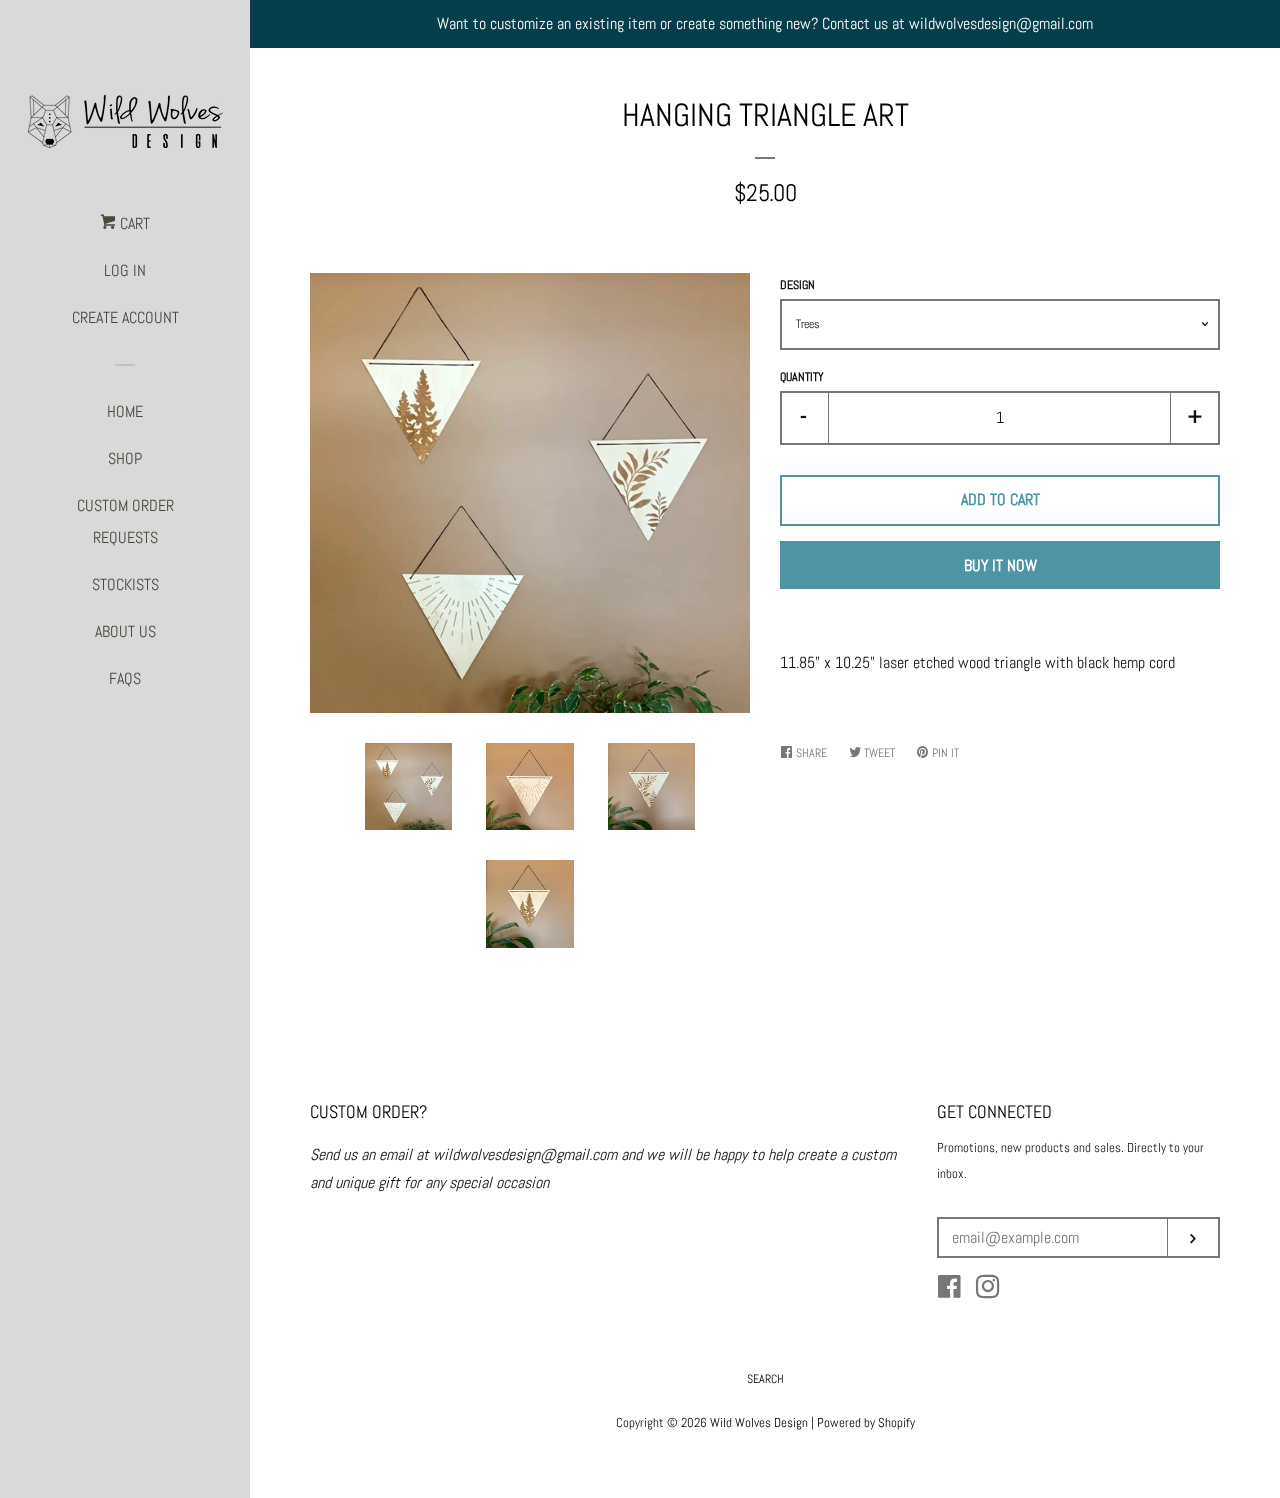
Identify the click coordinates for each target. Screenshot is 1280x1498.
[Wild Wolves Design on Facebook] (949, 1290)
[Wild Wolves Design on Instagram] (988, 1290)
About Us (125, 631)
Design (797, 285)
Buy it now (1000, 565)
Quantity (802, 377)
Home (125, 411)
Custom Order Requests (125, 521)
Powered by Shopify (866, 1422)
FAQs (125, 678)
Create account (125, 317)
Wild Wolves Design (759, 1422)
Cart (133, 223)
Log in (125, 270)
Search (765, 1379)
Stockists (125, 584)
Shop (125, 458)
